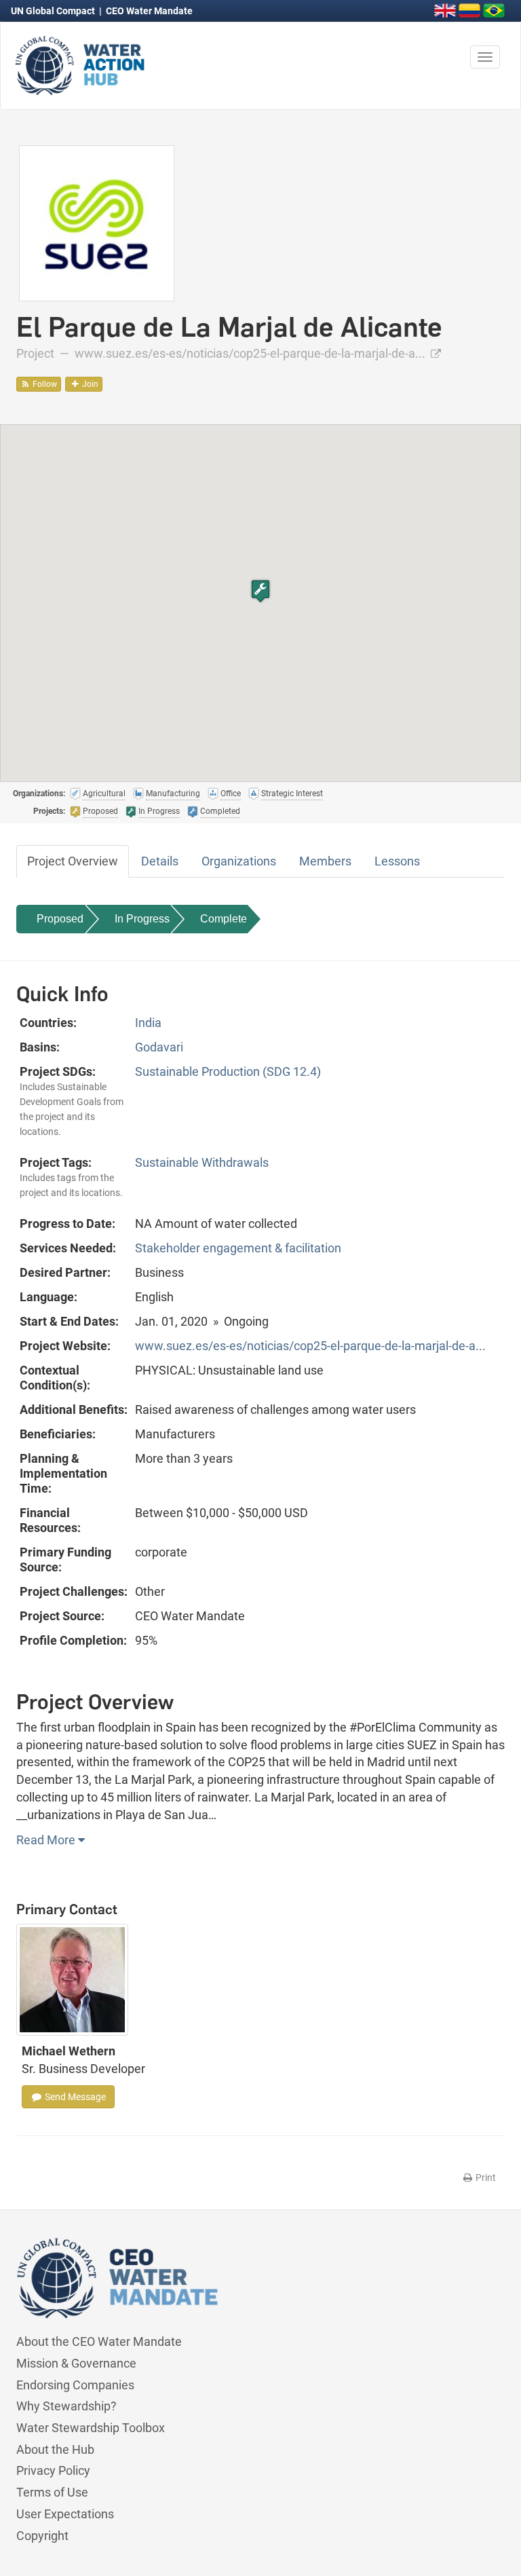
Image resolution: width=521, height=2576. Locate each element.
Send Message (74, 2097)
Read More (47, 1840)
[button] (260, 591)
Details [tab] (160, 861)
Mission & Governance (76, 2363)
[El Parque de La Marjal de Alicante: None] (97, 222)
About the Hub (55, 2449)
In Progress (142, 919)
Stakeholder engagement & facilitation (238, 1248)
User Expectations (65, 2514)
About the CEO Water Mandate (99, 2341)
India (148, 1023)
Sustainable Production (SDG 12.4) (228, 1071)
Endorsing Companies (75, 2385)
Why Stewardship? (66, 2406)
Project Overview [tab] (73, 861)
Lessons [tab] (397, 861)
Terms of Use (52, 2492)
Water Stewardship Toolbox (91, 2428)
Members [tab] (325, 861)
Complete (224, 919)
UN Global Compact (54, 11)
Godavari (159, 1047)
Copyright (42, 2536)
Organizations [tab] (239, 861)
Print (485, 2178)
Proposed (60, 919)
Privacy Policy (53, 2470)
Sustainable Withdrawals (202, 1162)
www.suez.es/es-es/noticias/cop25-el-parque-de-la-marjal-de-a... (251, 353)
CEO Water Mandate (149, 11)
